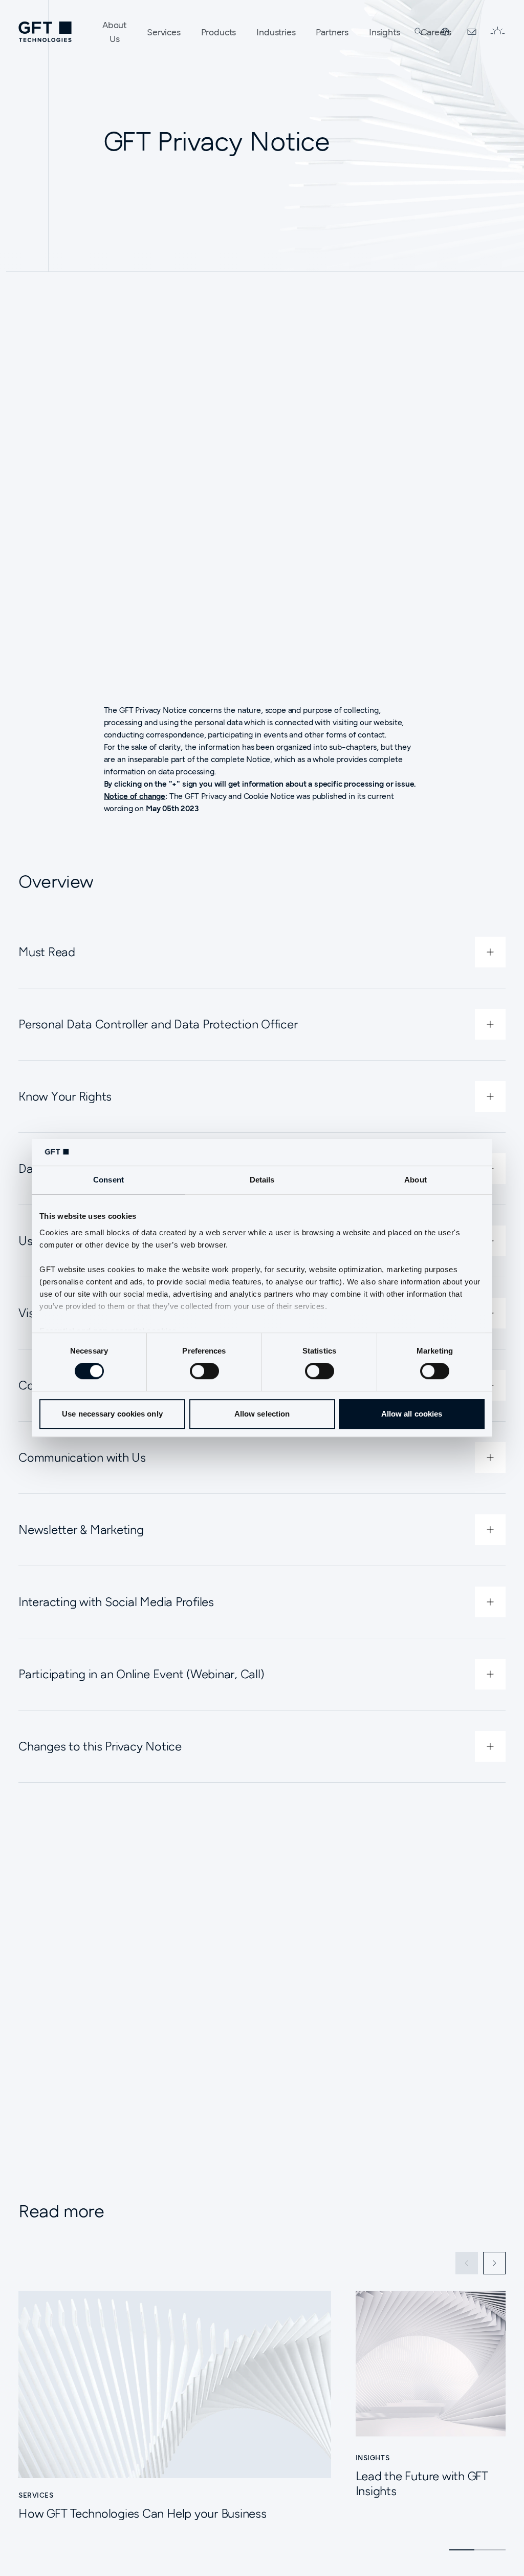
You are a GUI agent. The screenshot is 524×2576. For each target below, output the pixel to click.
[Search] (419, 32)
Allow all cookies (412, 1414)
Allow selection (262, 1414)
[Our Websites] (445, 32)
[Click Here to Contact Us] (472, 32)
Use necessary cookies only (112, 1414)
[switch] (204, 1371)
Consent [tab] (108, 1180)
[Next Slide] (494, 2263)
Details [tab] (262, 1180)
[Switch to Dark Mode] (497, 32)
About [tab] (416, 1180)
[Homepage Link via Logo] (45, 32)
